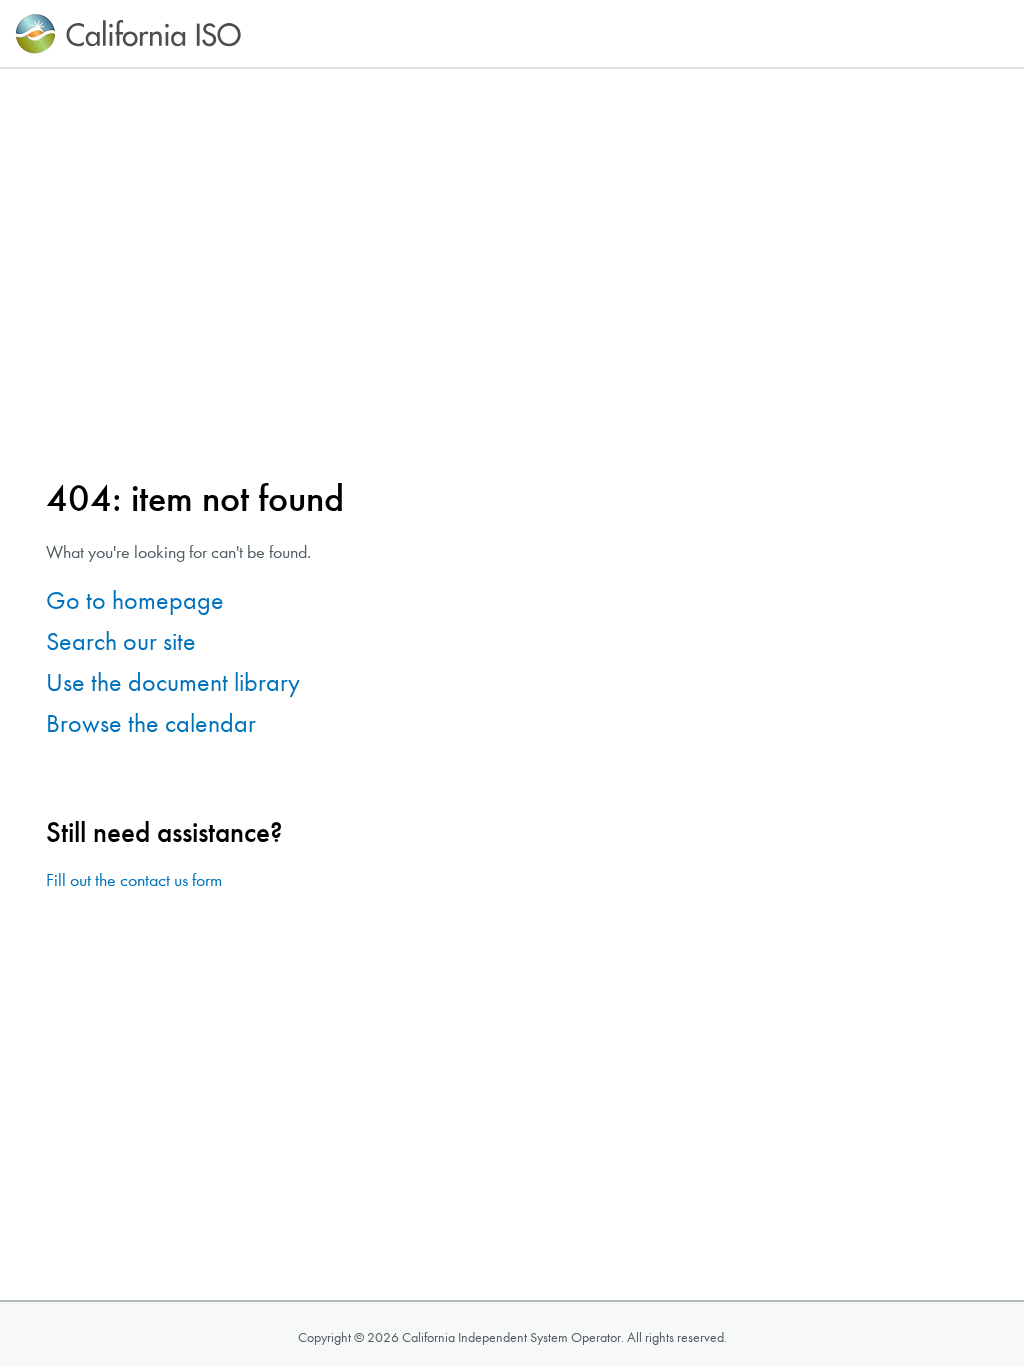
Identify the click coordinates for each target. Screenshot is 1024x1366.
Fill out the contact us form (134, 880)
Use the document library (173, 682)
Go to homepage (135, 600)
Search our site (121, 641)
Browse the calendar (151, 723)
